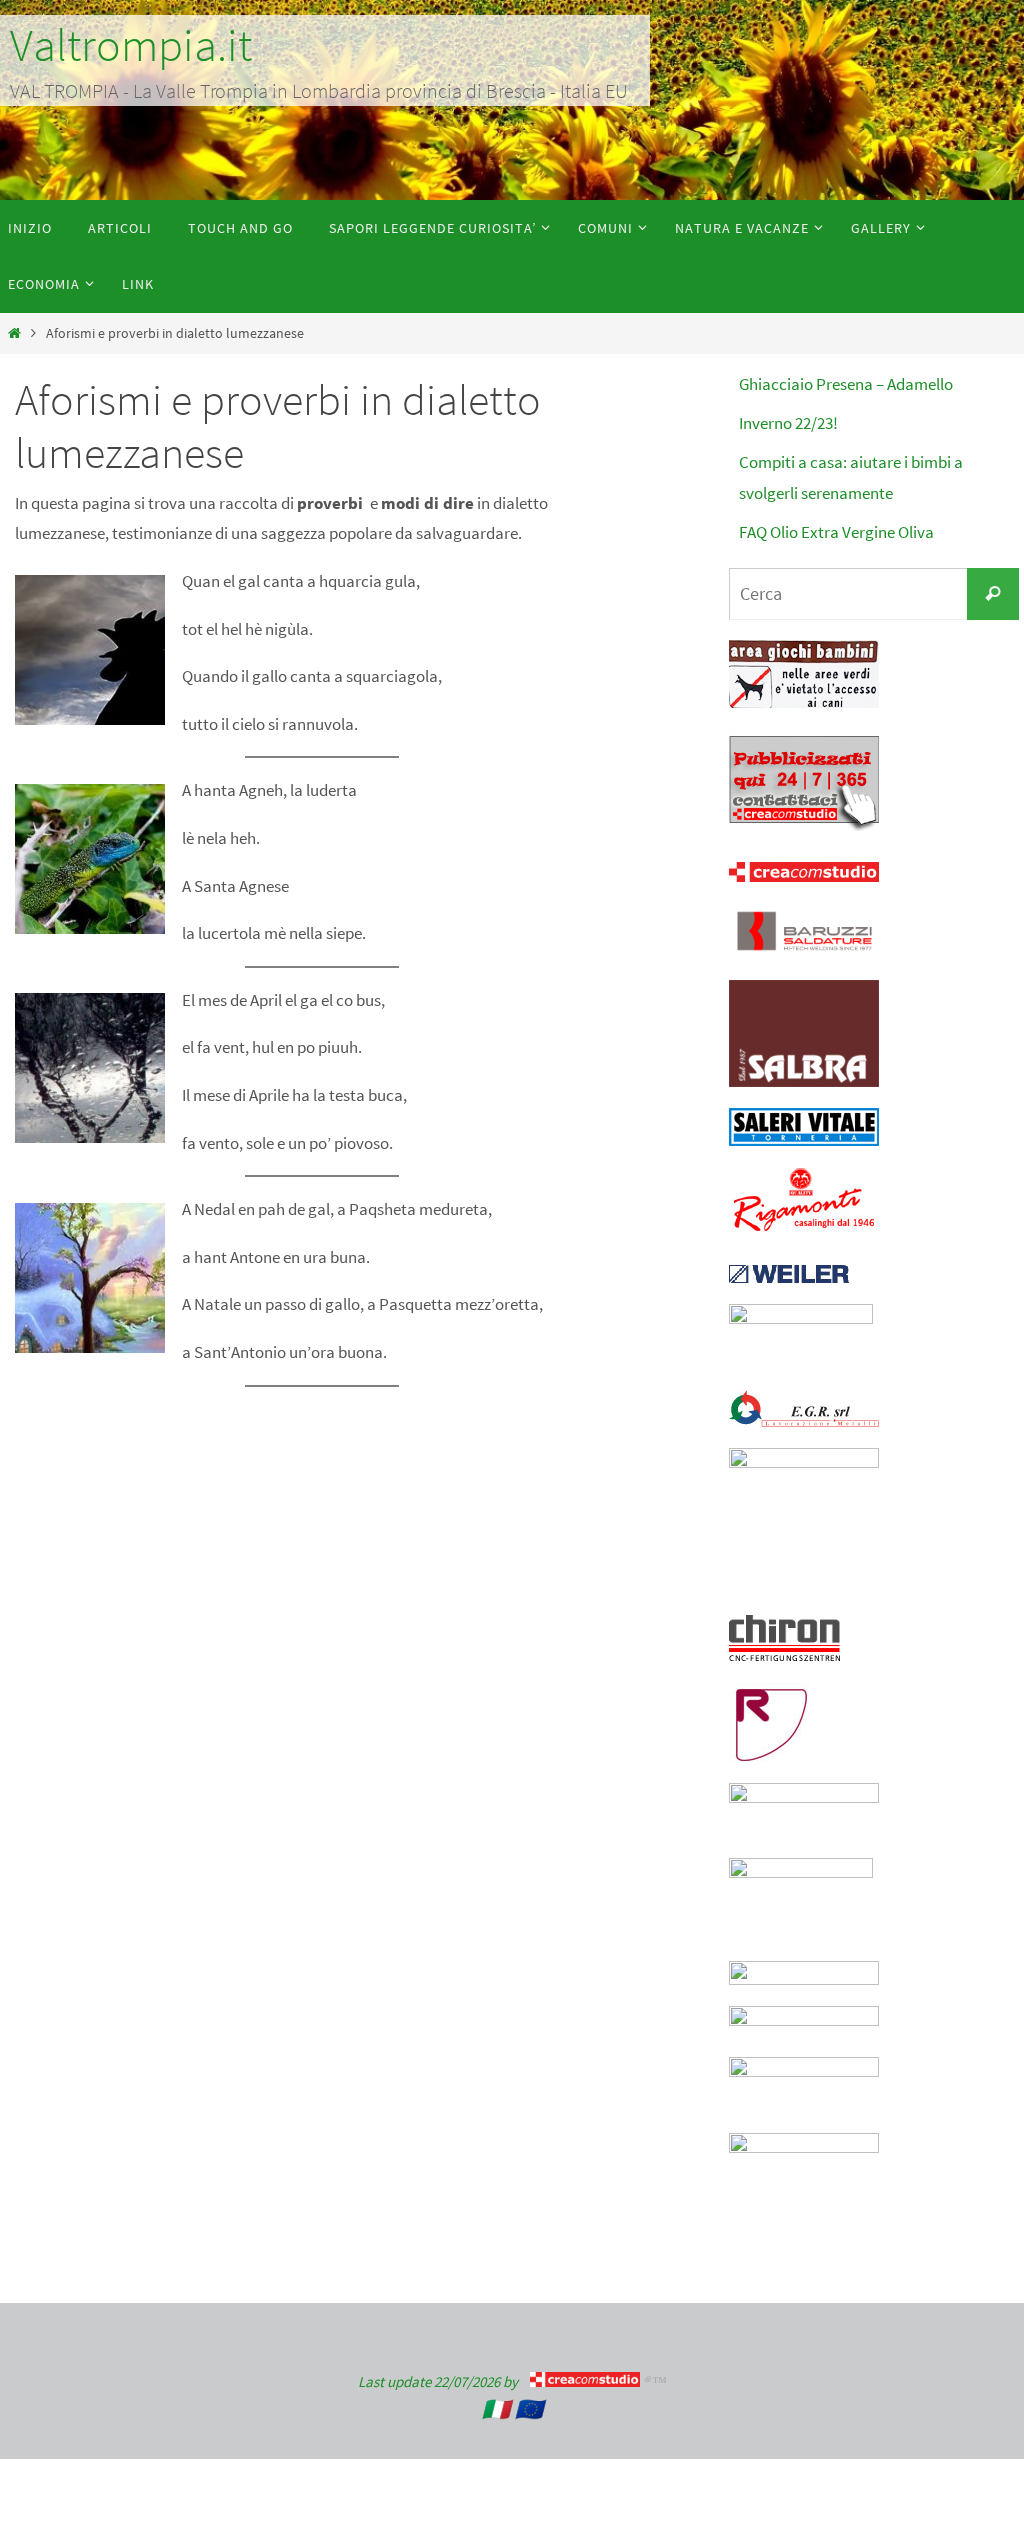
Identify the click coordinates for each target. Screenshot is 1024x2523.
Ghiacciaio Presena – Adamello (846, 384)
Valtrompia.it (131, 45)
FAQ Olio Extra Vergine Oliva (836, 532)
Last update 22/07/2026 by (444, 2381)
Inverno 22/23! (788, 423)
